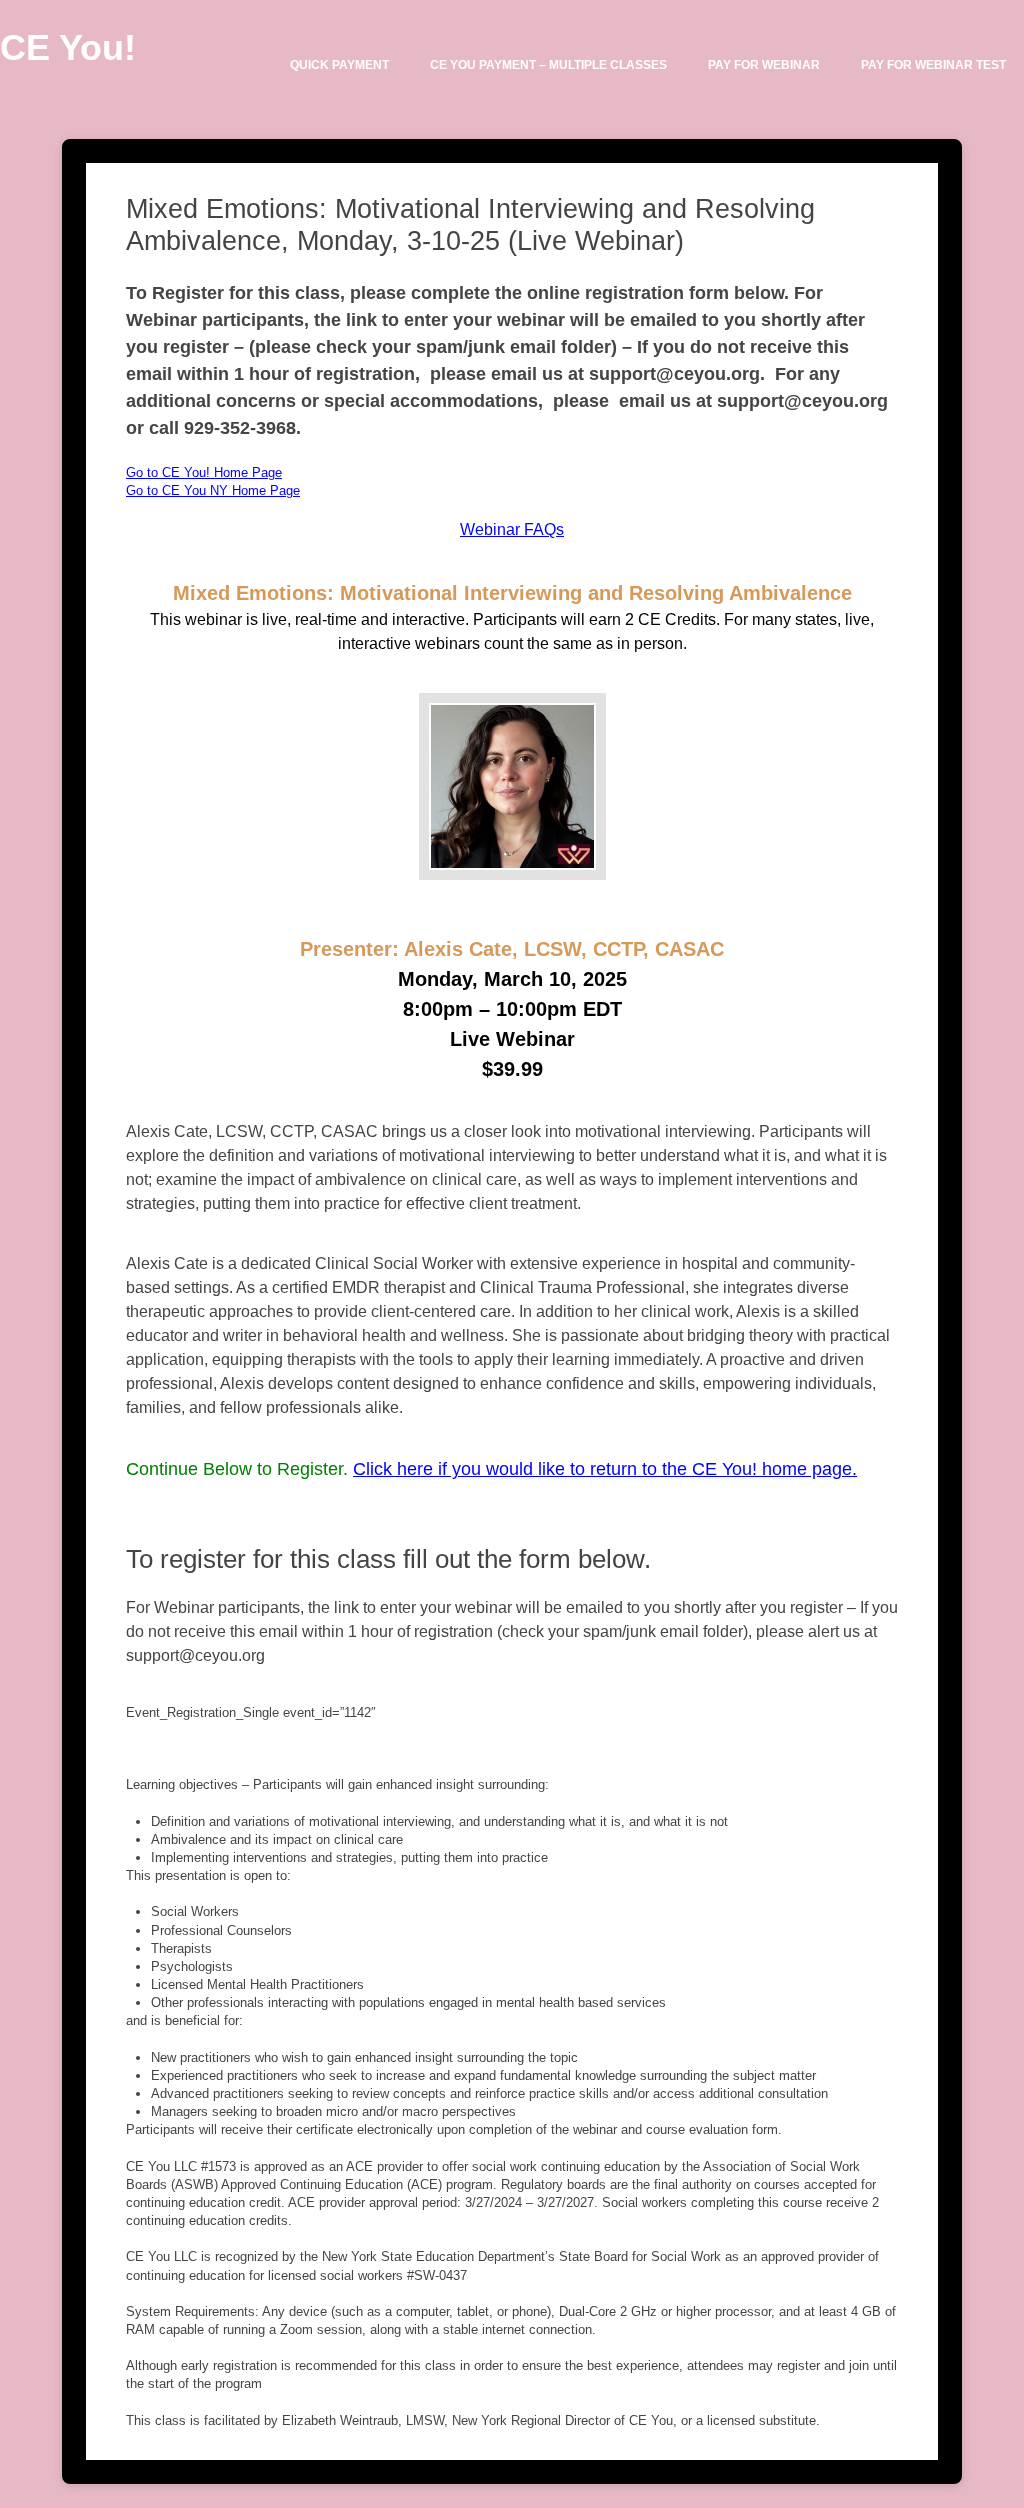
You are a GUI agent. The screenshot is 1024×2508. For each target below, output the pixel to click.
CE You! (68, 47)
